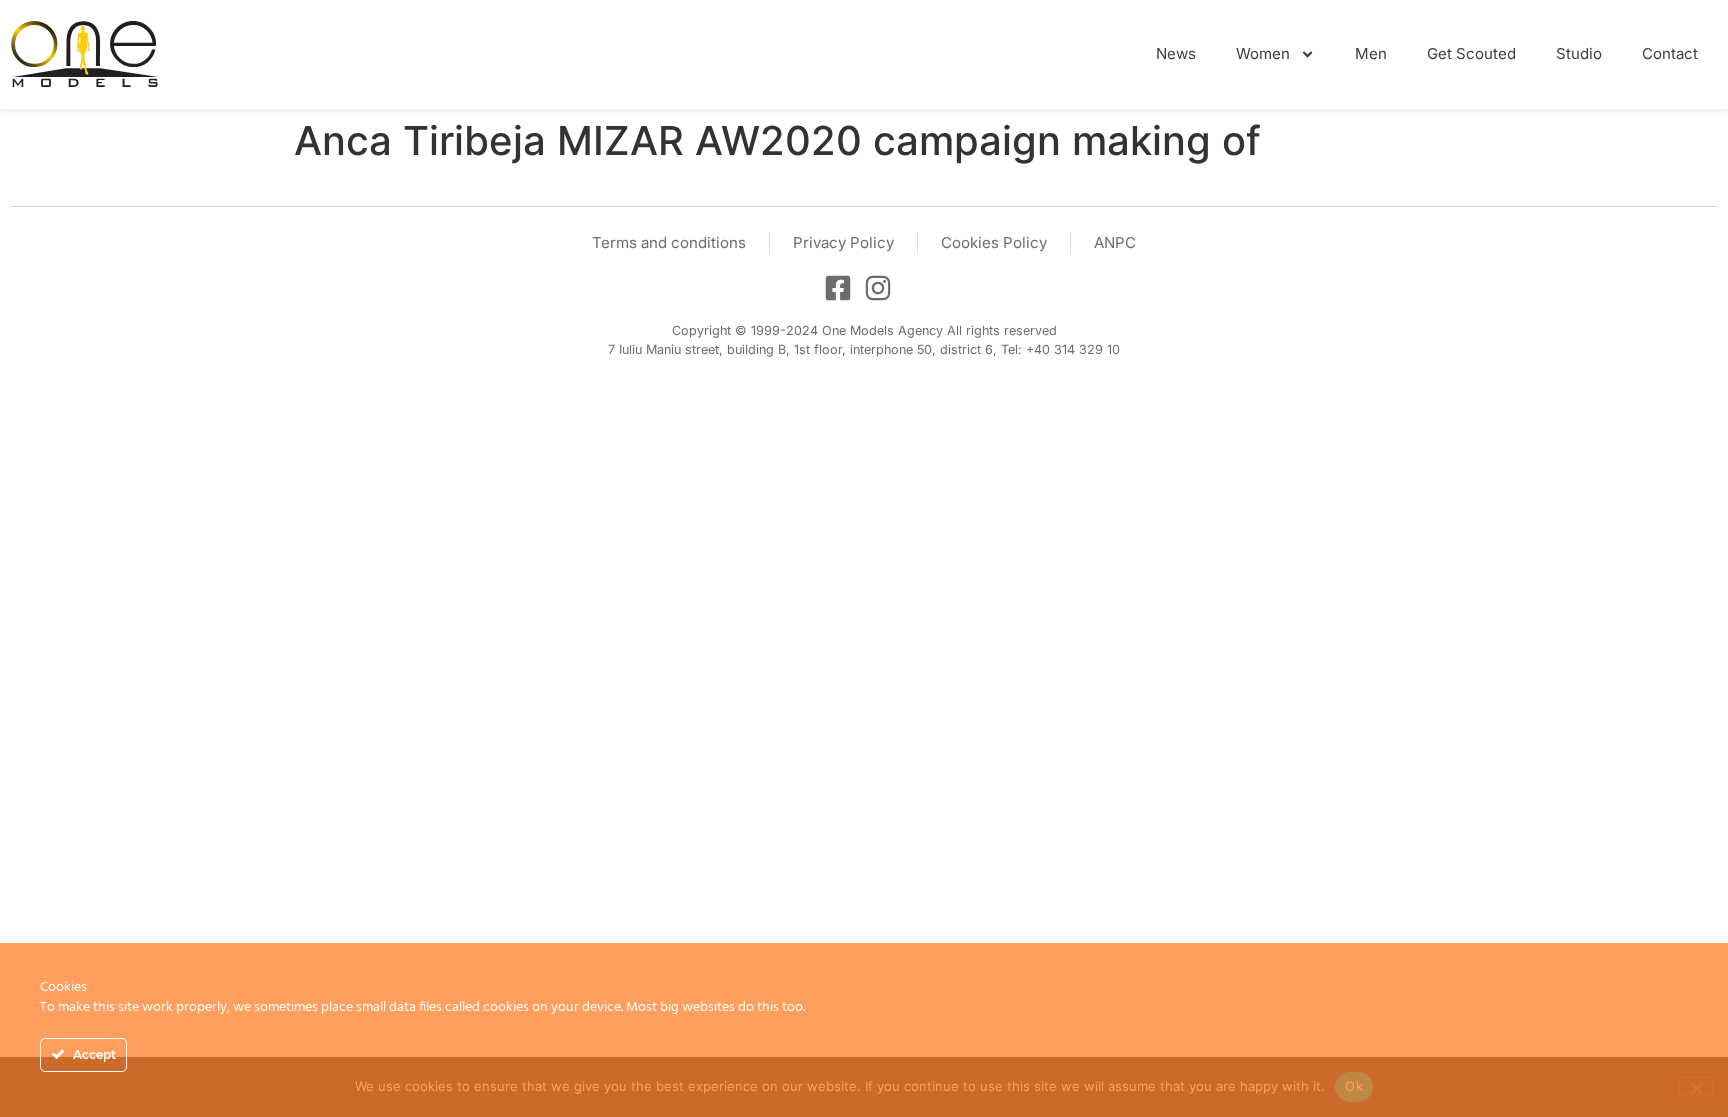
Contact (1670, 53)
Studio (1579, 53)
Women (1263, 53)
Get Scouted (1471, 53)
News (1176, 53)
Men (1371, 53)
